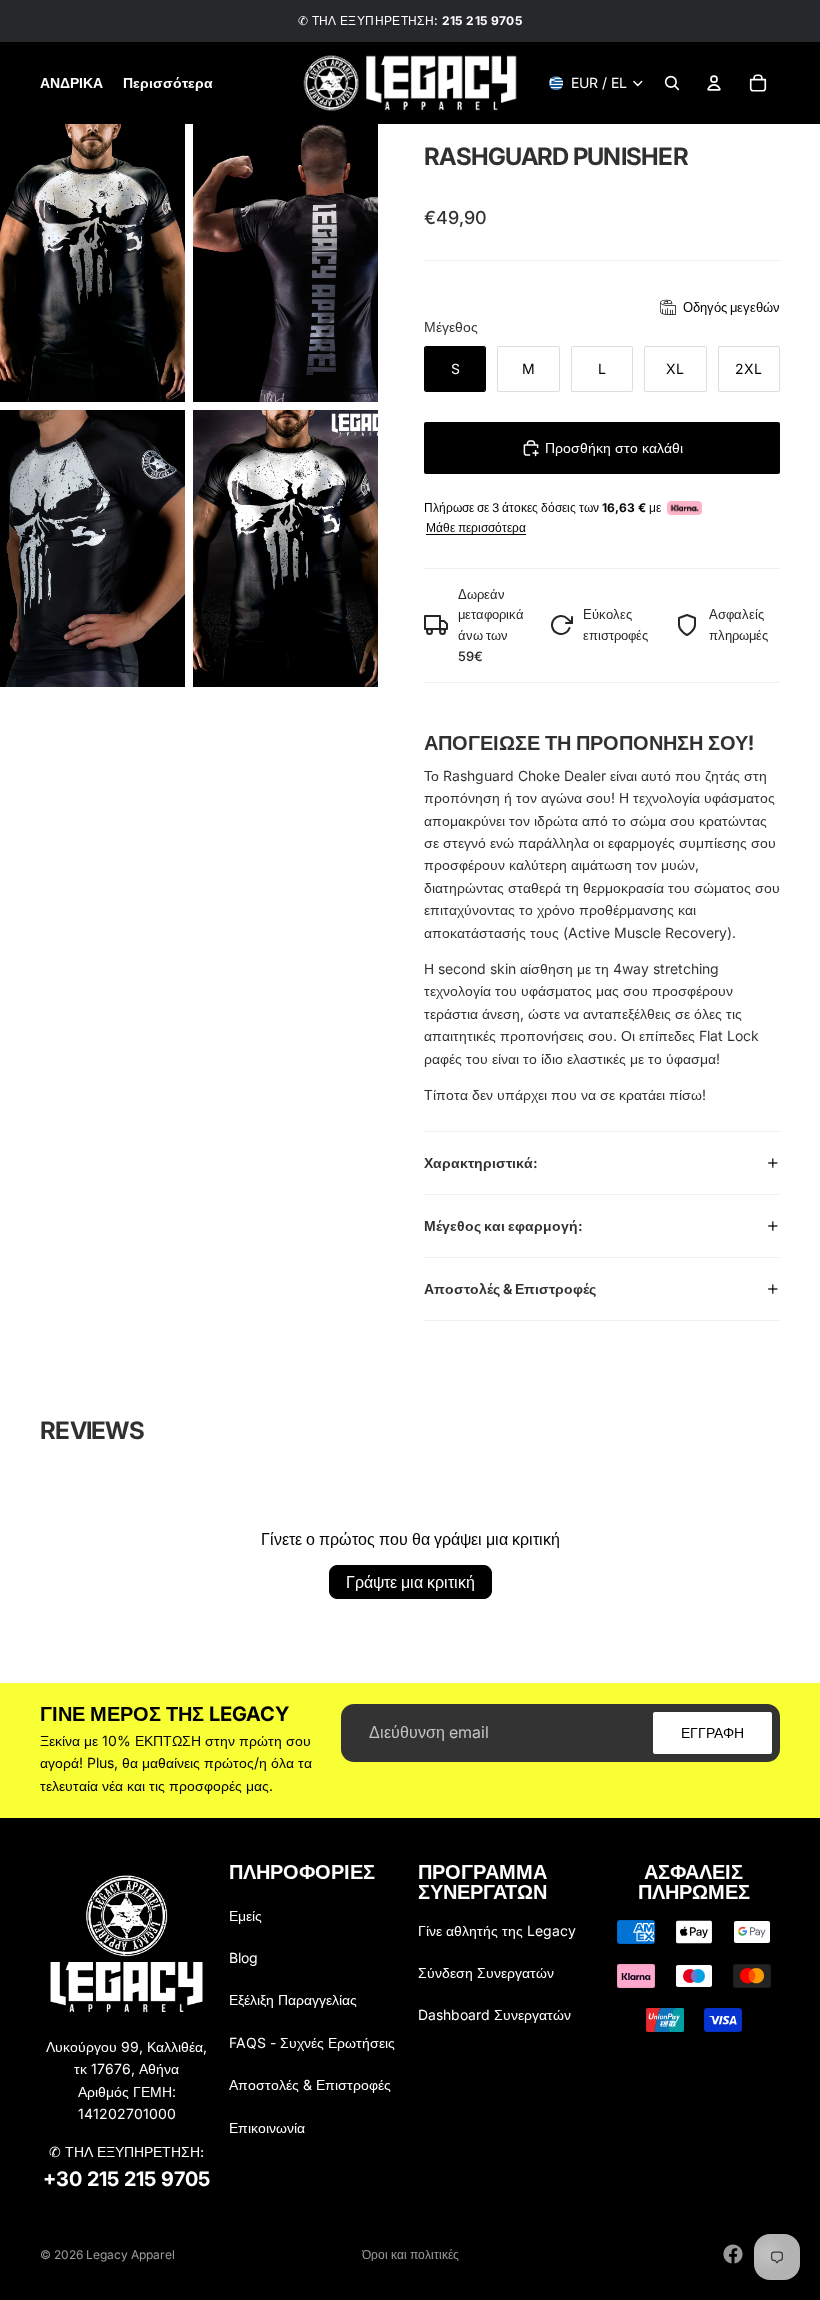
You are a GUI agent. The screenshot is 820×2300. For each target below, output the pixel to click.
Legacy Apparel (130, 2254)
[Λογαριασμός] (714, 83)
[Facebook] (733, 2254)
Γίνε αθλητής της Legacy (497, 1930)
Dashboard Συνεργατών (494, 2014)
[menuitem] (168, 83)
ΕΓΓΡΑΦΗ (712, 1731)
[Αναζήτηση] (672, 83)
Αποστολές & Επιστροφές (510, 1288)
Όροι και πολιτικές (410, 2254)
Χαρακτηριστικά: (481, 1162)
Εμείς (245, 1915)
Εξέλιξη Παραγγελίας (293, 1999)
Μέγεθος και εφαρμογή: (503, 1225)
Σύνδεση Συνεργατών (486, 1972)
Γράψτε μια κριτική (410, 1582)
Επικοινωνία (267, 2127)
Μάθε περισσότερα (476, 528)
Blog (243, 1957)
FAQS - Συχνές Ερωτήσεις (312, 2042)
